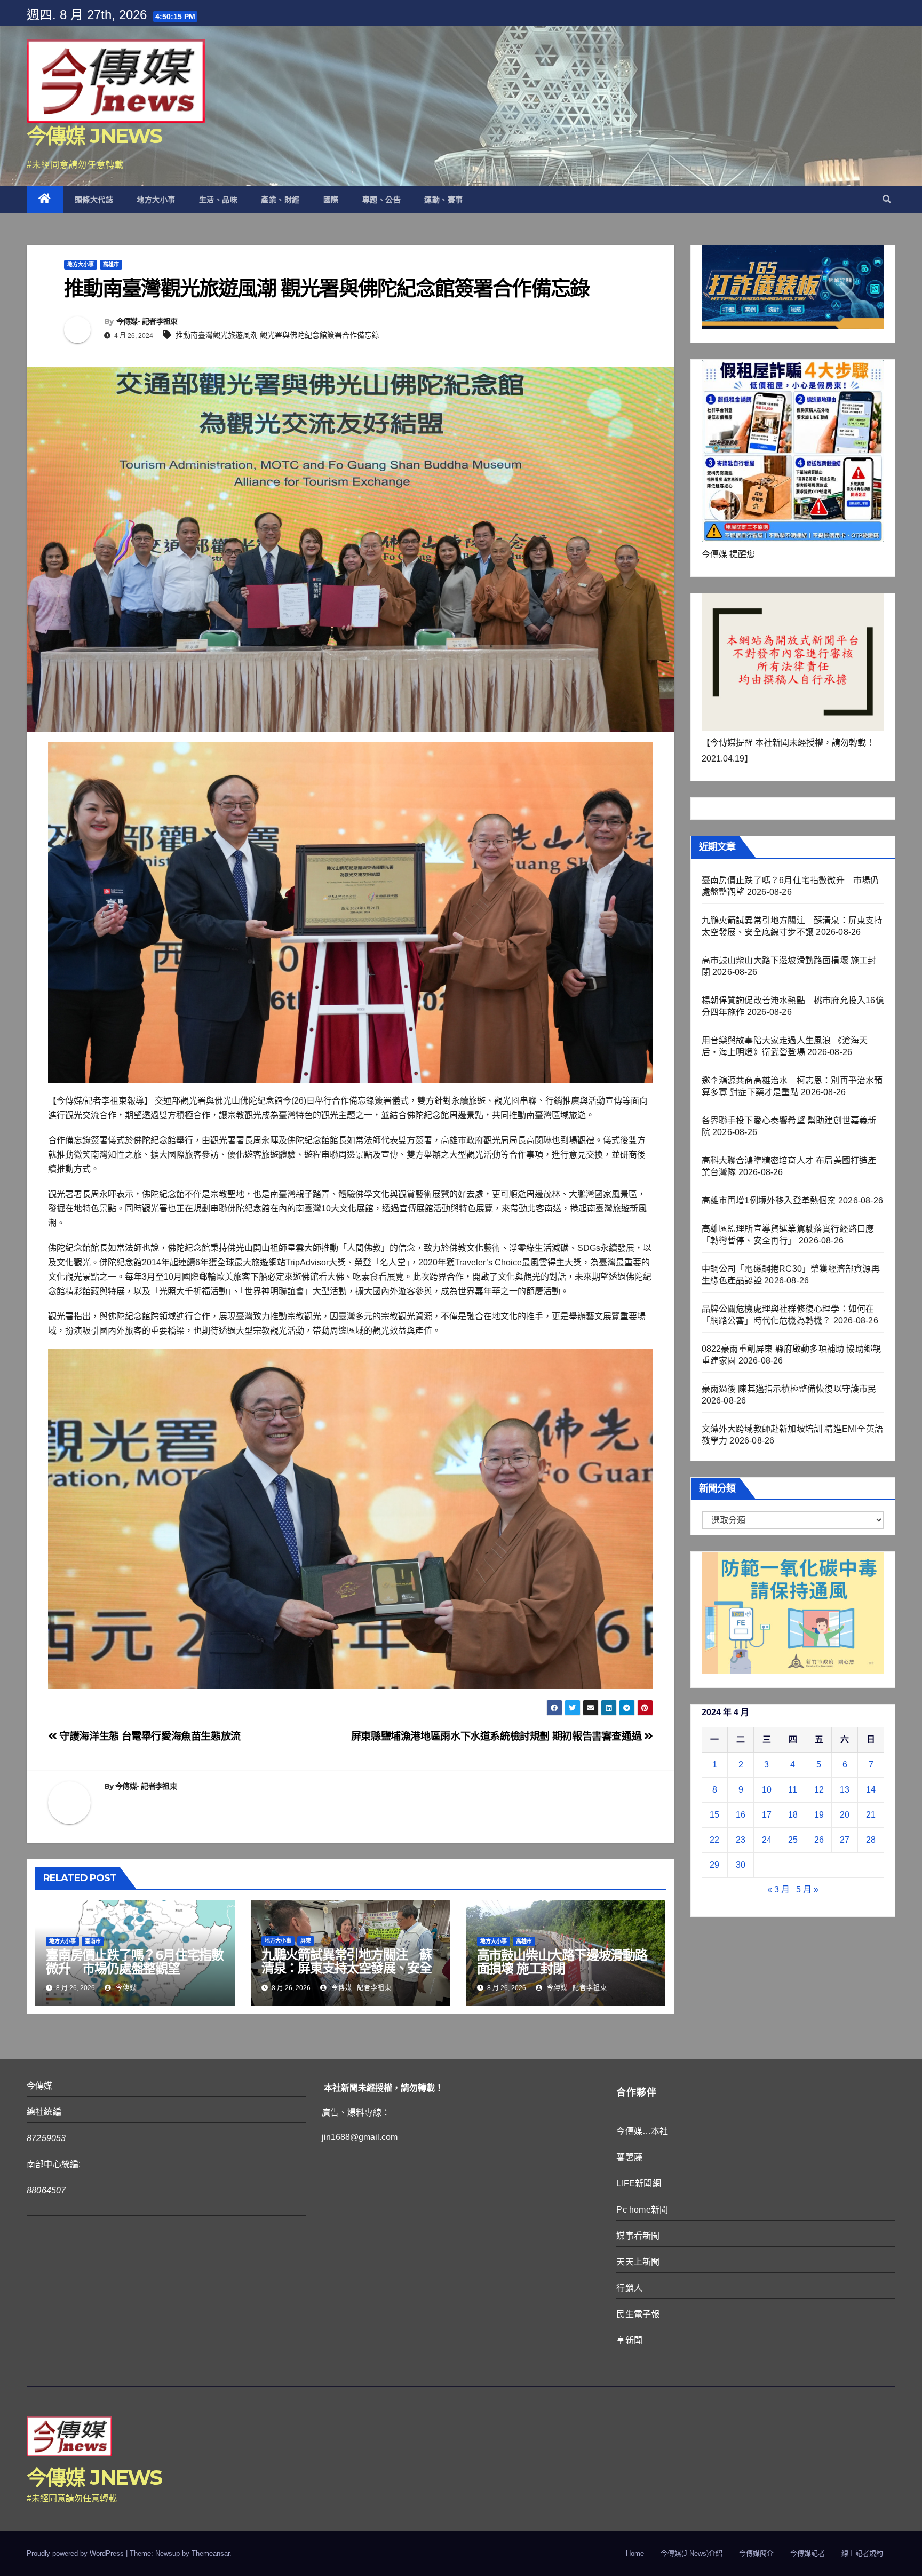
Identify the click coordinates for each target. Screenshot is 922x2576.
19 (819, 1815)
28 (871, 1840)
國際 (331, 200)
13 (845, 1790)
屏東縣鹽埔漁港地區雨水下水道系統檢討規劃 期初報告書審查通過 (498, 1736)
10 (767, 1790)
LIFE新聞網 (638, 2183)
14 (871, 1790)
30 (741, 1865)
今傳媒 (125, 1988)
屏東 (306, 1941)
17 (767, 1815)
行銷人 (629, 2288)
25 (793, 1840)
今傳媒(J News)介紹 (691, 2553)
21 (871, 1815)
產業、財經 (280, 200)
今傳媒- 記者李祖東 (147, 321)
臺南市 (93, 1941)
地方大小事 (156, 200)
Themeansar (210, 2553)
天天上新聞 (638, 2262)
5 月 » (807, 1889)
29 (714, 1865)
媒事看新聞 (638, 2236)
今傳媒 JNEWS (94, 136)
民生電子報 (638, 2314)
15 (714, 1815)
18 (793, 1815)
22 (714, 1840)
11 (793, 1790)
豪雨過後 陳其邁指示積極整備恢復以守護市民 (789, 1389)
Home (635, 2553)
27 (845, 1840)
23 (741, 1840)
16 (741, 1815)
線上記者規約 (862, 2553)
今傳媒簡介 (756, 2553)
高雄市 (111, 264)
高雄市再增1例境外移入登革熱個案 (769, 1200)
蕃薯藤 (629, 2157)
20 (845, 1815)
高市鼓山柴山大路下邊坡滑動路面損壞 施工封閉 (562, 1962)
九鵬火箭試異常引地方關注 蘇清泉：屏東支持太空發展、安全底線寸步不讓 (347, 1968)
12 (819, 1790)
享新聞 (629, 2340)
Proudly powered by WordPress (76, 2553)
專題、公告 (382, 200)
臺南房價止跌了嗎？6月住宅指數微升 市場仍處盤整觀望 (135, 1962)
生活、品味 (218, 200)
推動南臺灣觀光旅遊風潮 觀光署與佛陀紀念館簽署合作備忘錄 (277, 335)
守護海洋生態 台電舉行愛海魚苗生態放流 (149, 1736)
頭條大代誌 (94, 200)
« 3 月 (778, 1889)
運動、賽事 (444, 200)
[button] (887, 199)
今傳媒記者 (808, 2553)
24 (767, 1840)
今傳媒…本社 (642, 2131)
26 (819, 1840)
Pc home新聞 (642, 2210)
